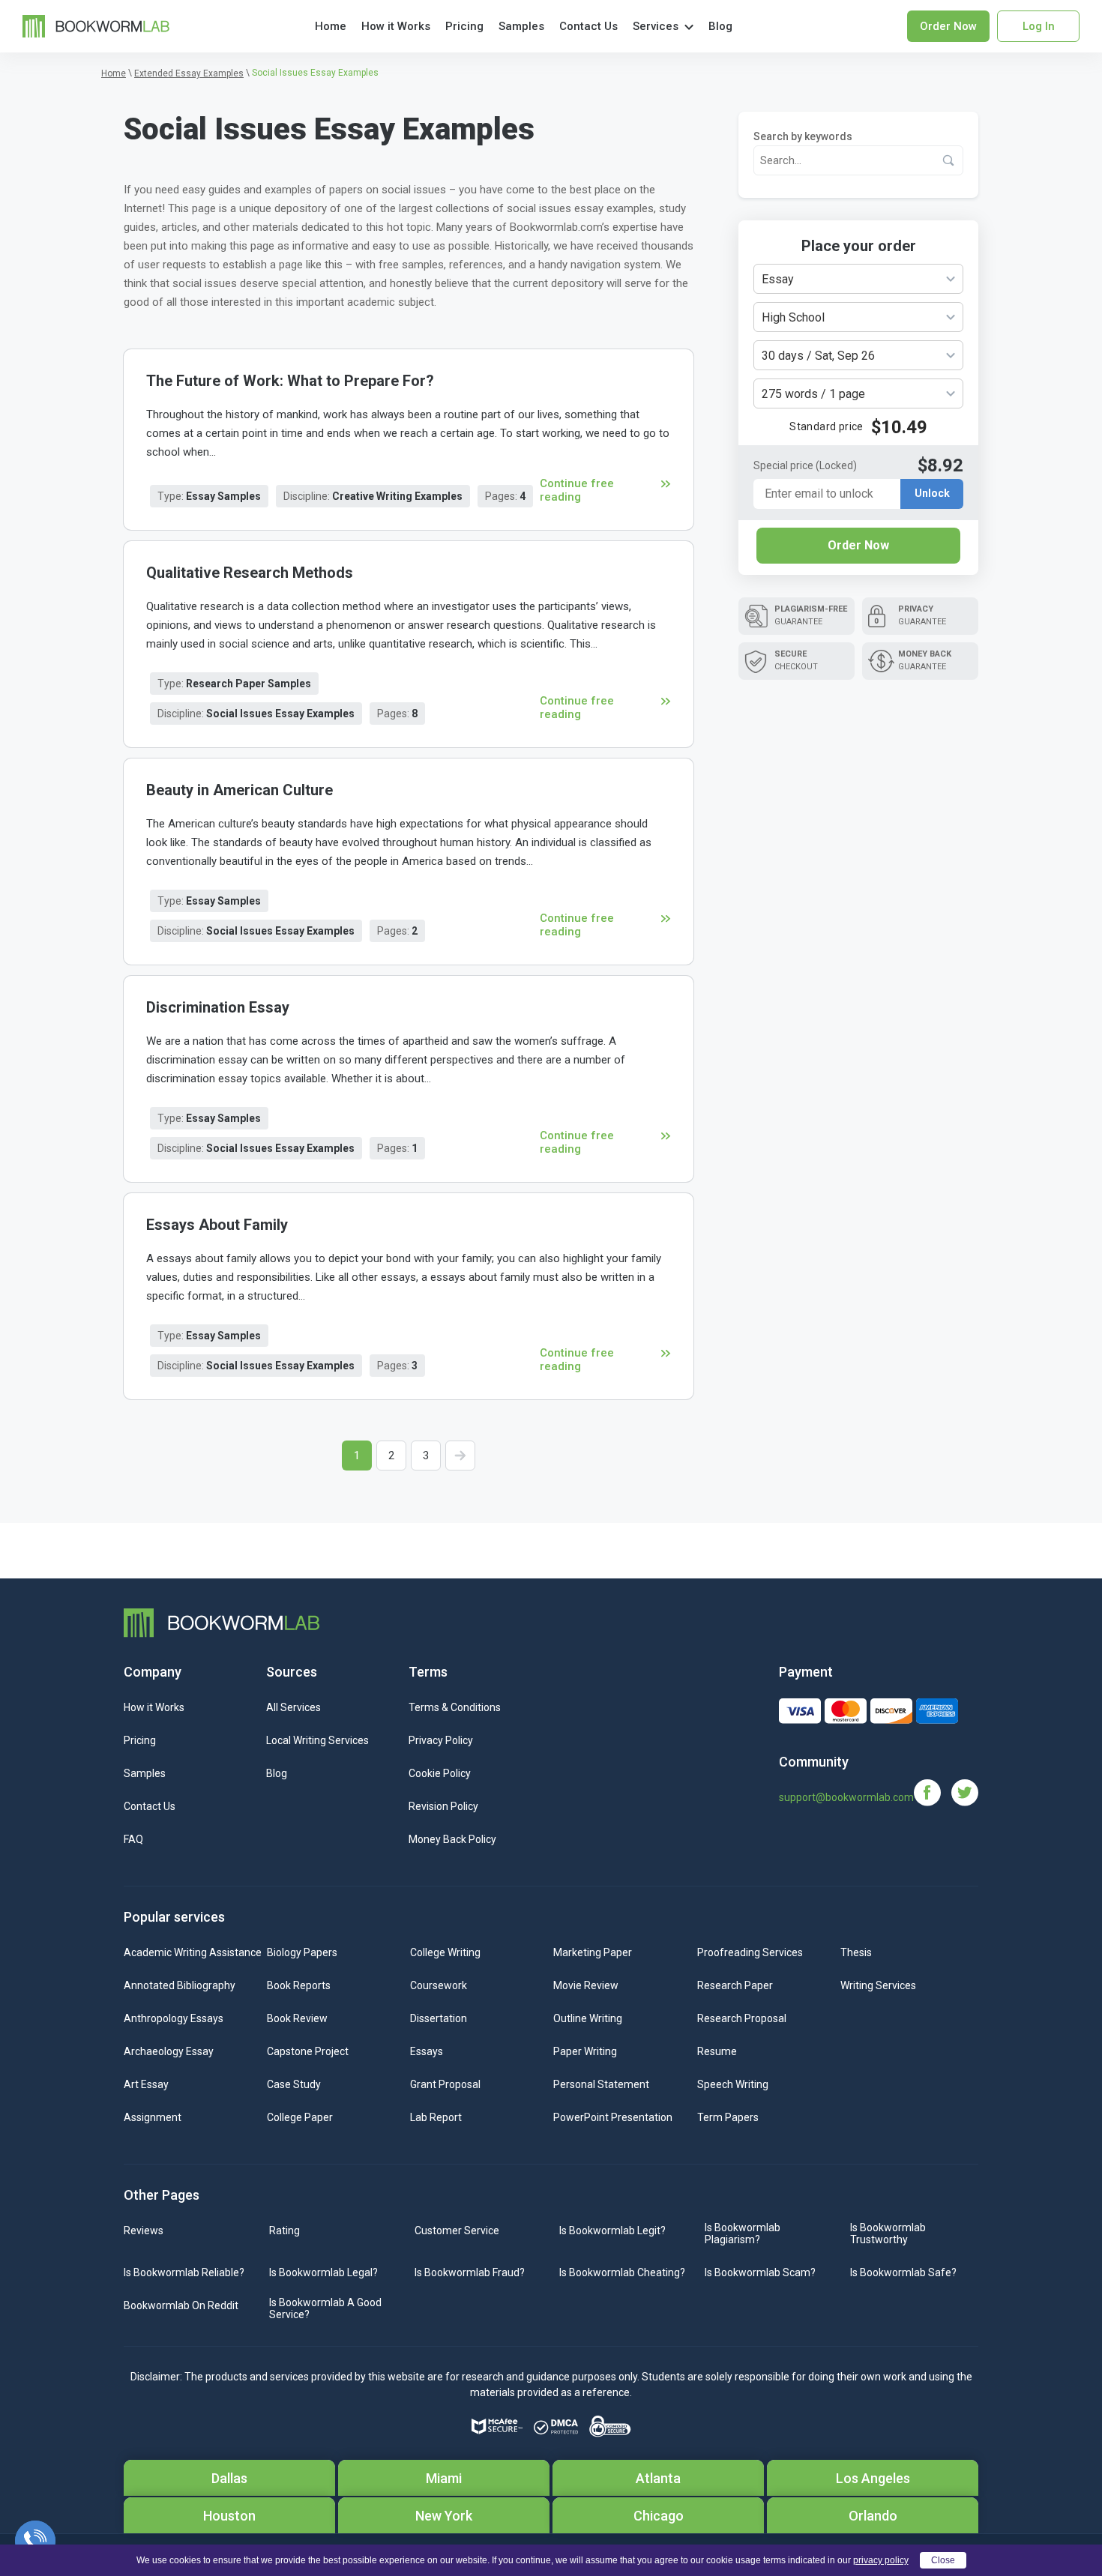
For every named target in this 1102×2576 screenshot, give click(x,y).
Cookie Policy (440, 1773)
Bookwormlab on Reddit (181, 2305)
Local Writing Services (317, 1740)
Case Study (294, 2084)
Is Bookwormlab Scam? (760, 2272)
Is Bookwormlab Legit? (612, 2230)
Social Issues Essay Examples (280, 714)
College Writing (445, 1952)
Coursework (439, 1985)
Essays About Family (217, 1225)
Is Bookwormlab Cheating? (622, 2272)
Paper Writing (585, 2051)
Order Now (858, 545)
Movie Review (586, 1985)
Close (943, 2560)
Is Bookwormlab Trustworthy (888, 2233)
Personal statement (601, 2084)
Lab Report (436, 2117)
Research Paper (735, 1985)
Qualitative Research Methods (250, 573)
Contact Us (588, 26)
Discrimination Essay (218, 1007)
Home (331, 26)
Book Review (297, 2018)
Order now (948, 26)
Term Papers (728, 2117)
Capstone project (308, 2051)
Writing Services (878, 1985)
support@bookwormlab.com (846, 1797)
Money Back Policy (452, 1839)
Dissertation (439, 2018)
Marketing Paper (593, 1952)
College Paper (300, 2117)
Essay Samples (223, 496)
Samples (521, 26)
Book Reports (299, 1985)
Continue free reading (577, 490)
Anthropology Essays (174, 2018)
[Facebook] (933, 1792)
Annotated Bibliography (180, 1985)
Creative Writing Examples (397, 496)
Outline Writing (588, 2018)
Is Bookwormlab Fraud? (470, 2272)
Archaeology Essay (169, 2051)
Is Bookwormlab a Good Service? (325, 2308)
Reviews (144, 2230)
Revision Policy (443, 1806)
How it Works (396, 26)
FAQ (133, 1839)
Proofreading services (750, 1952)
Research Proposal (742, 2018)
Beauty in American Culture (240, 790)
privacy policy (881, 2560)
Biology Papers (302, 1952)
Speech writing (733, 2084)
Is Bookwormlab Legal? (323, 2272)
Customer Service (457, 2230)
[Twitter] (965, 1792)
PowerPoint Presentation (613, 2117)
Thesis (856, 1952)
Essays (427, 2051)
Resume (717, 2051)
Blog (720, 26)
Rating (284, 2230)
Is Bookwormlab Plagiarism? (743, 2233)
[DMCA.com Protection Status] (556, 2427)
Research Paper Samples (249, 684)
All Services (293, 1707)
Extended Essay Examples (189, 73)
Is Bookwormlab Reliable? (184, 2272)
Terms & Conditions (455, 1707)
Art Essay (146, 2084)
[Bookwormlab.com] (96, 25)
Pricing (464, 26)
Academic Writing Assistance (193, 1952)
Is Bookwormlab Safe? (903, 2272)
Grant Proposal (445, 2084)
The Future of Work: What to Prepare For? (290, 381)
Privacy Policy (441, 1740)
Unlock (932, 494)
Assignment (153, 2117)
